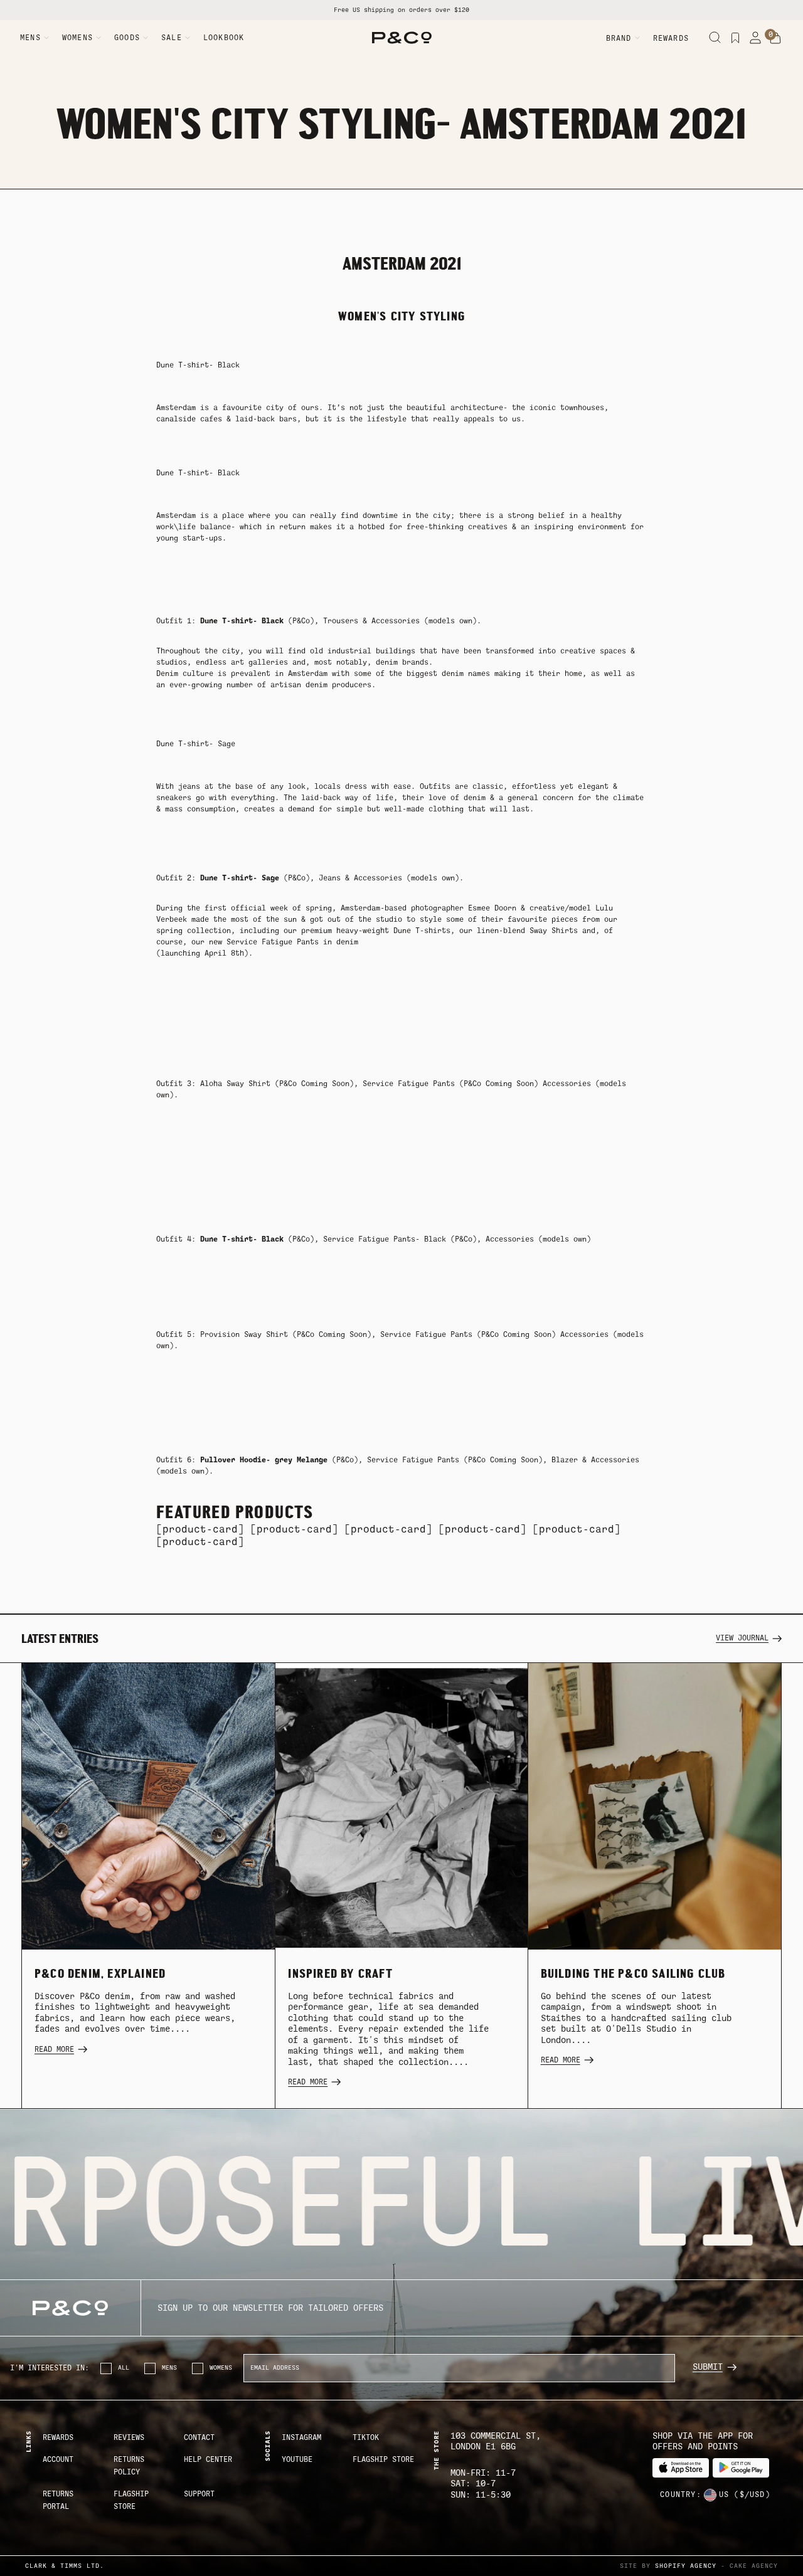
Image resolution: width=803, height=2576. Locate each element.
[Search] (715, 38)
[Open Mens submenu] (46, 38)
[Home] (402, 38)
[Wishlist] (735, 38)
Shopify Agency (686, 2566)
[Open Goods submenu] (146, 38)
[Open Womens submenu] (98, 38)
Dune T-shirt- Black (198, 365)
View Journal (742, 1638)
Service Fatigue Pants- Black (385, 1239)
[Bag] (775, 38)
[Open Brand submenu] (637, 38)
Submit (708, 2367)
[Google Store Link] (741, 2468)
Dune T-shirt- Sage (196, 744)
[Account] (755, 38)
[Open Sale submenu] (188, 38)
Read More (54, 2049)
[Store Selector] (710, 2495)
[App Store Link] (681, 2468)
